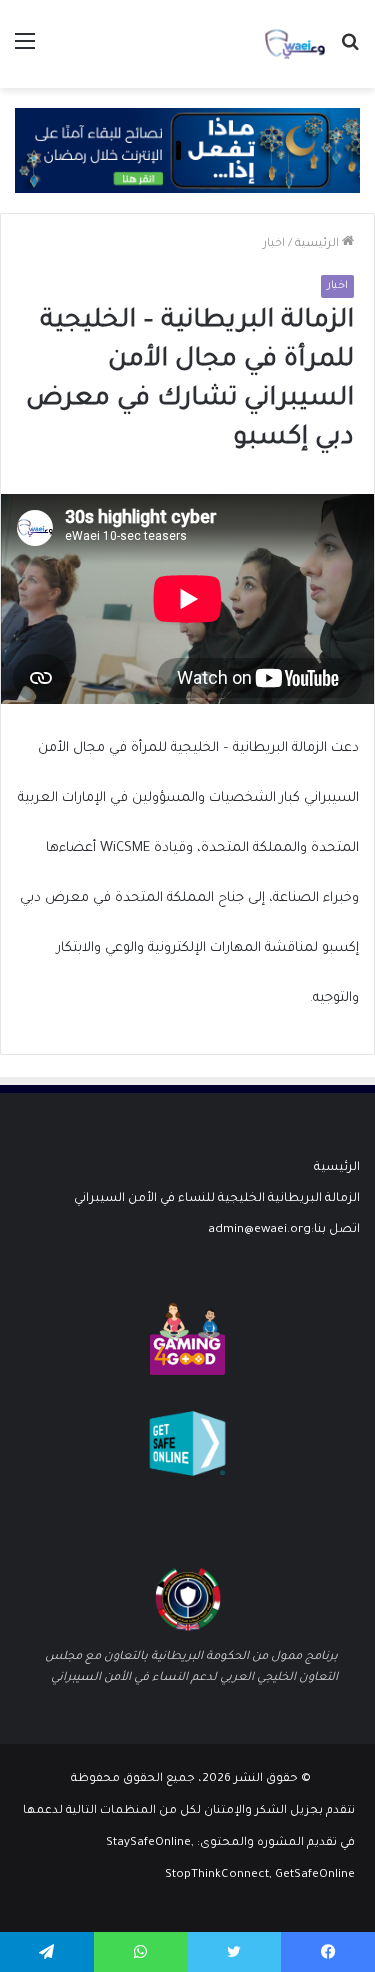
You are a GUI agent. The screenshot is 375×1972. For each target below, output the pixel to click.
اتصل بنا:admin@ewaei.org (284, 1230)
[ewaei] (295, 44)
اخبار (274, 244)
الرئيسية (318, 244)
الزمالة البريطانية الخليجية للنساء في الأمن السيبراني (217, 1199)
